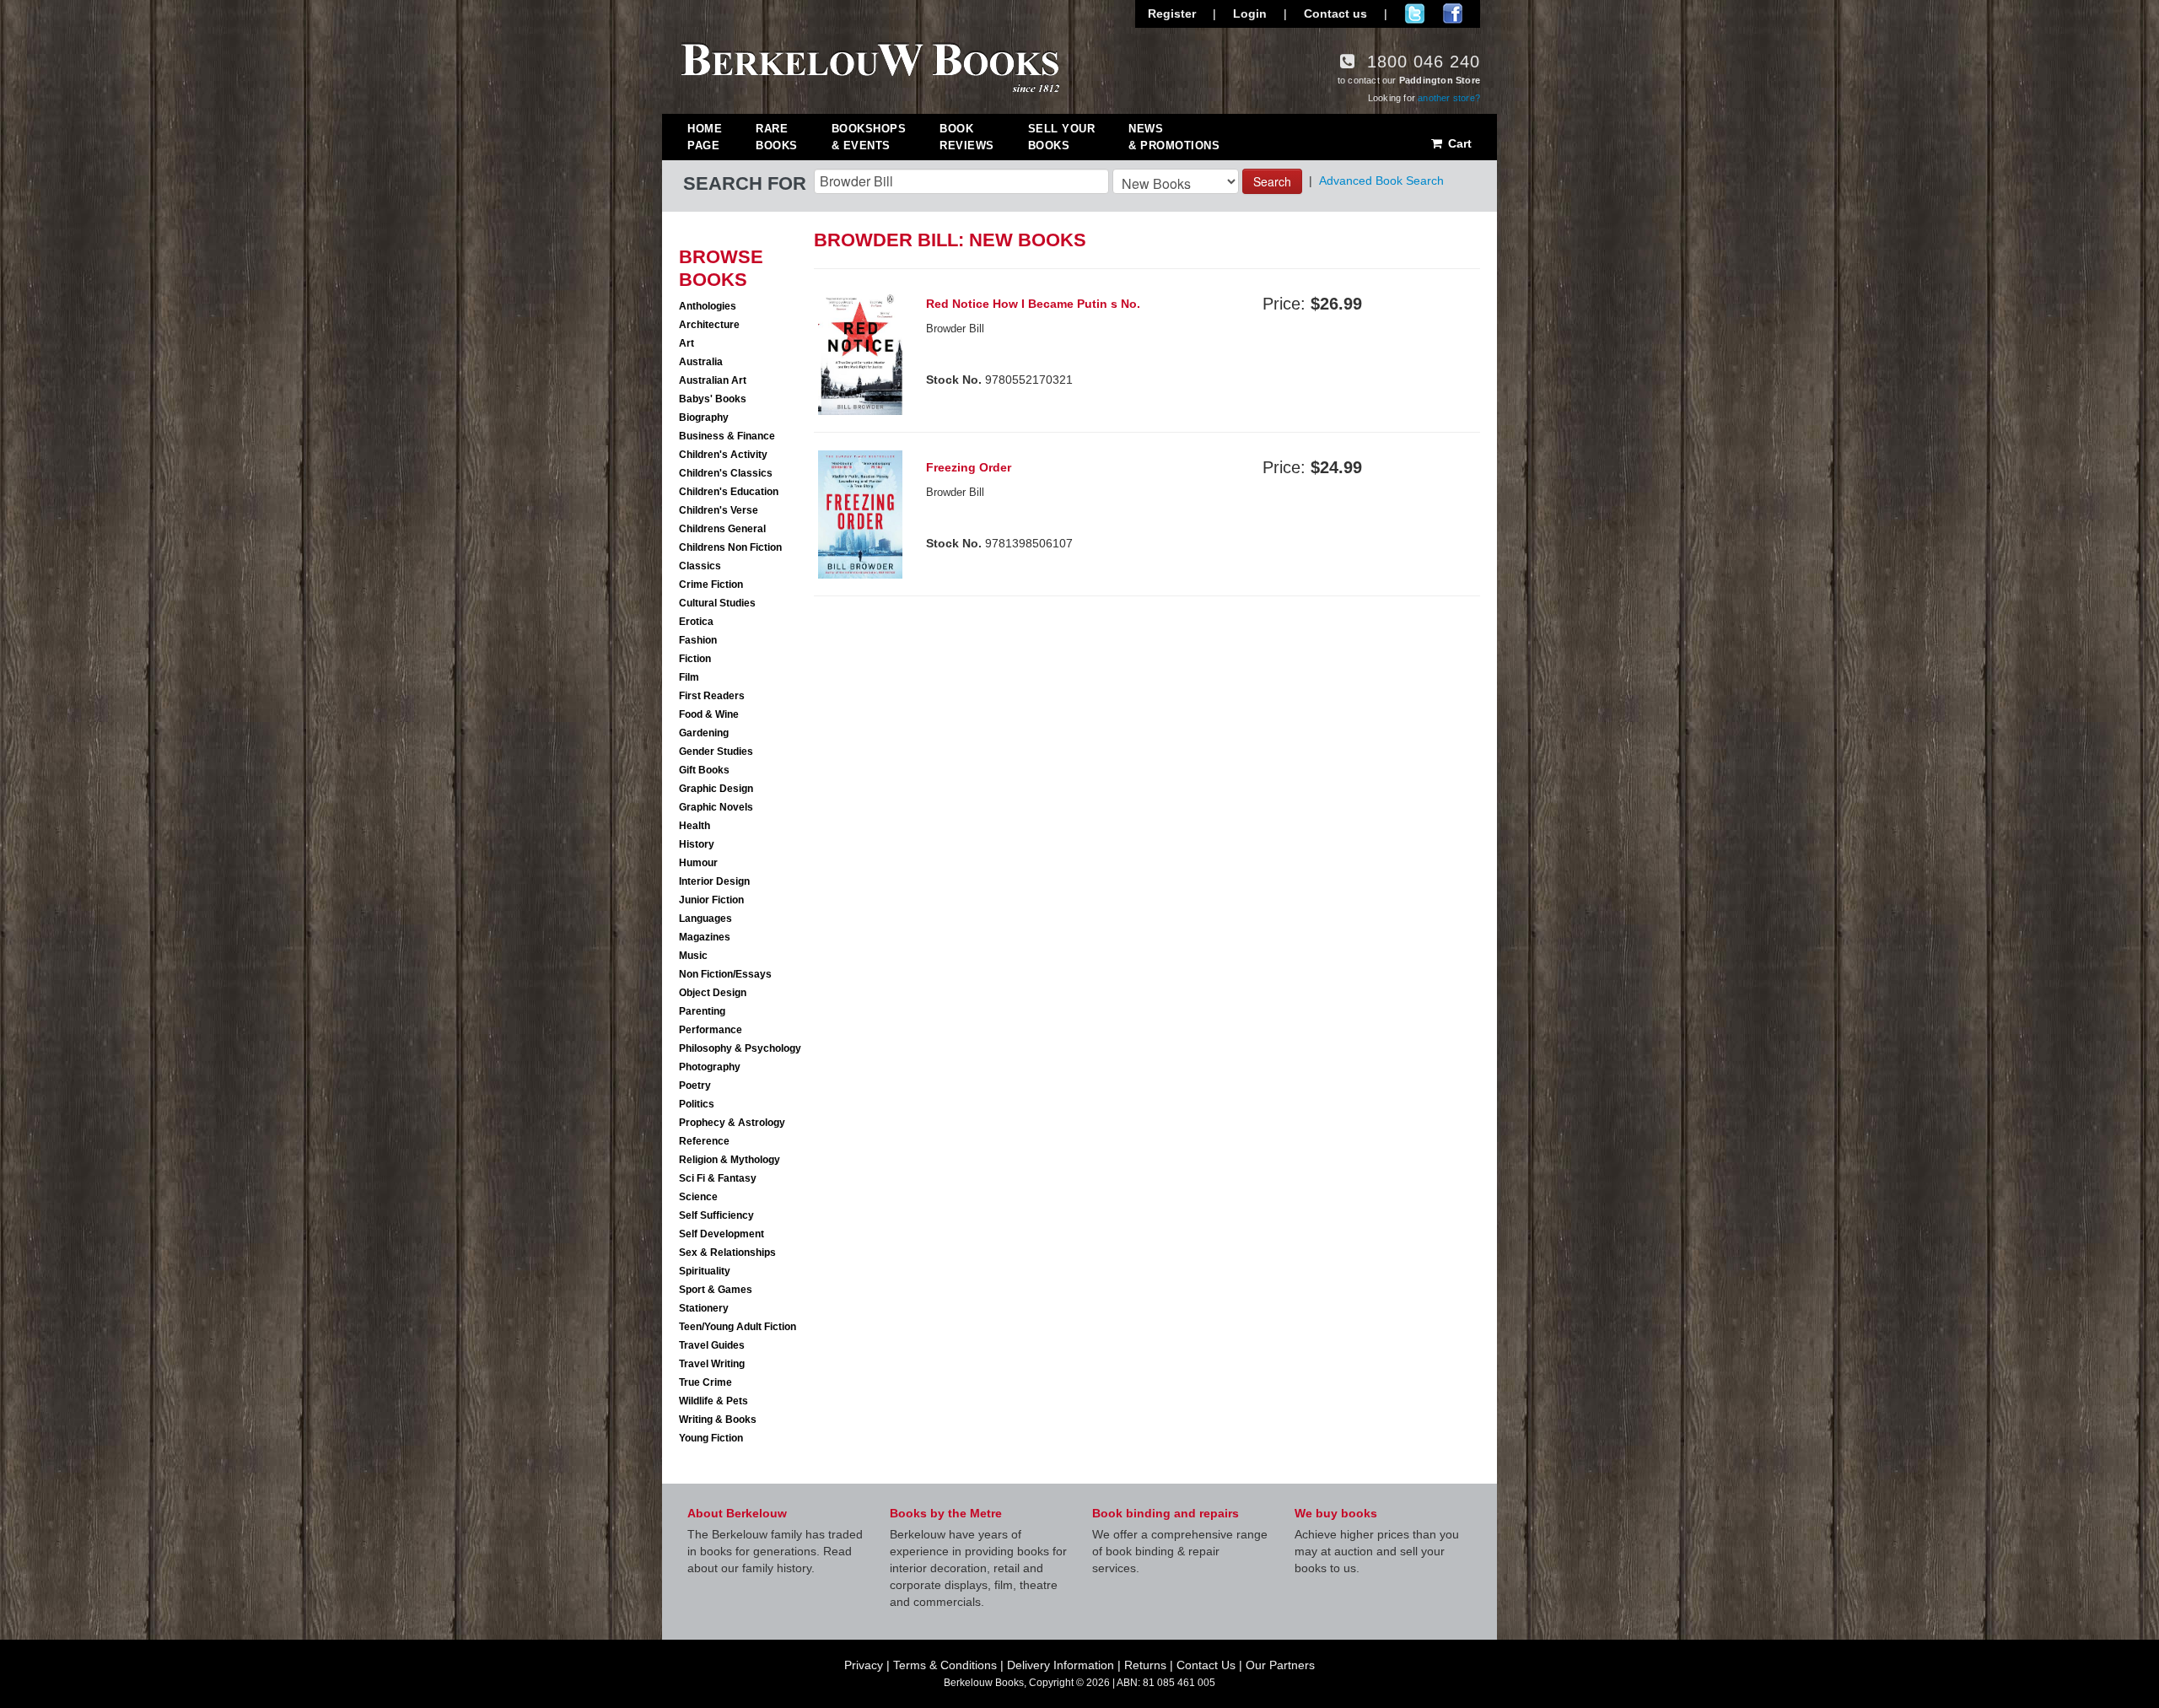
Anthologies (708, 306)
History (697, 844)
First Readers (712, 696)
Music (693, 956)
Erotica (696, 622)
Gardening (704, 733)
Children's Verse (719, 510)
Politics (697, 1104)
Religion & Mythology (730, 1160)
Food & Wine (709, 714)
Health (695, 826)
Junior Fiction (711, 900)
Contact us (1335, 13)
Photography (710, 1067)
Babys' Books (713, 399)
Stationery (704, 1308)
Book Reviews (967, 137)
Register (1172, 13)
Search (1272, 181)
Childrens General (722, 529)
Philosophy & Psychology (740, 1048)
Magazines (705, 937)
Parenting (702, 1011)
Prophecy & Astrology (732, 1123)
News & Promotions (1174, 137)
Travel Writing (712, 1364)
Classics (700, 566)
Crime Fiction (711, 585)
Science (698, 1197)
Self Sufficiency (716, 1215)
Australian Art (713, 380)
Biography (704, 418)
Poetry (695, 1086)
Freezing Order (969, 467)
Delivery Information (1061, 1665)
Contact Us (1206, 1665)
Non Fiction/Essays (725, 974)
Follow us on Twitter (1415, 13)
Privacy (864, 1665)
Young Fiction (711, 1438)
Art (686, 343)
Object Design (713, 993)
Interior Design (714, 881)
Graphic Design (716, 789)
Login (1250, 13)
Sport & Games (716, 1290)
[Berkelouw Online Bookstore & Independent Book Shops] (871, 66)
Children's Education (729, 492)
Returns (1145, 1665)
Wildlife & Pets (713, 1401)
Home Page (705, 137)
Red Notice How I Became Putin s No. (1033, 304)
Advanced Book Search (1381, 180)
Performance (711, 1030)
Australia (701, 362)
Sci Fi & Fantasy (718, 1178)
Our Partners (1280, 1665)
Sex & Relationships (727, 1253)
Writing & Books (718, 1420)
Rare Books (777, 137)
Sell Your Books (1062, 137)
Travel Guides (712, 1345)
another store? (1449, 98)
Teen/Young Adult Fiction (738, 1327)
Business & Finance (727, 436)
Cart (1458, 143)
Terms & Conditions (945, 1665)
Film (689, 677)
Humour (698, 863)
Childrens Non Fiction (730, 547)
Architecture (709, 325)
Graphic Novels (716, 807)
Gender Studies (716, 752)
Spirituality (705, 1271)
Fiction (695, 659)
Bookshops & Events (869, 137)
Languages (705, 919)
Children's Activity (723, 455)
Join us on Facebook (1453, 13)
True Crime (705, 1382)
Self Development (721, 1234)
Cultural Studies (717, 603)
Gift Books (704, 770)
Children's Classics (726, 473)
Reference (704, 1141)
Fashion (698, 640)
